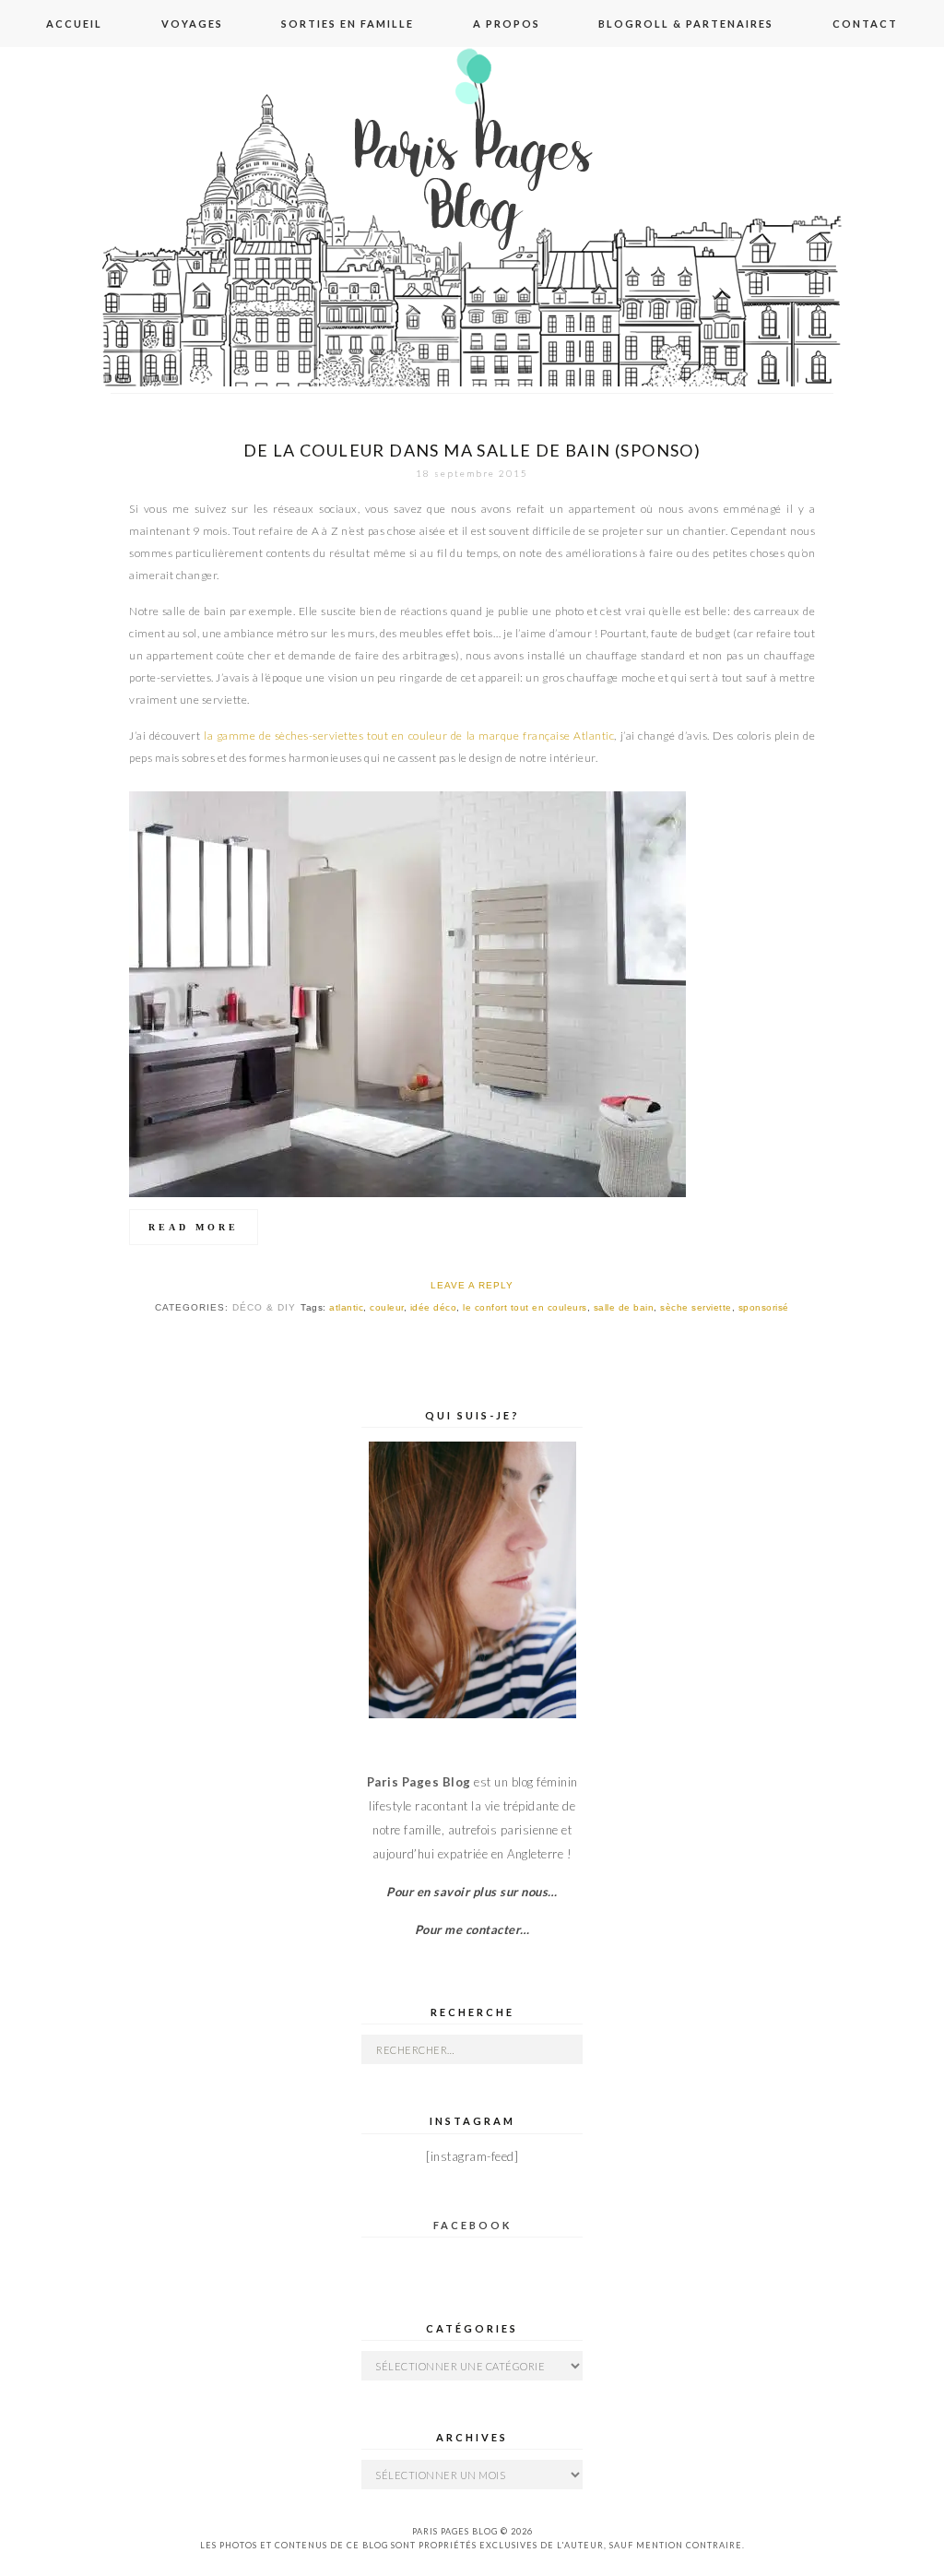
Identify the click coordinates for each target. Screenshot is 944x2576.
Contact (865, 24)
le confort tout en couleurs (525, 1307)
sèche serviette (696, 1307)
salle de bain (624, 1307)
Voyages (192, 24)
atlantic (346, 1307)
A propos (507, 24)
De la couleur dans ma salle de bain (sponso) (472, 450)
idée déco (434, 1307)
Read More (194, 1227)
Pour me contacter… (472, 1929)
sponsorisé (764, 1307)
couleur (387, 1307)
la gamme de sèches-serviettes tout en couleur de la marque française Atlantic (409, 736)
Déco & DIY (264, 1307)
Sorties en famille (348, 24)
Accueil (74, 24)
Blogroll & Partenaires (686, 24)
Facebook (472, 2225)
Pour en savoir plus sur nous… (472, 1892)
